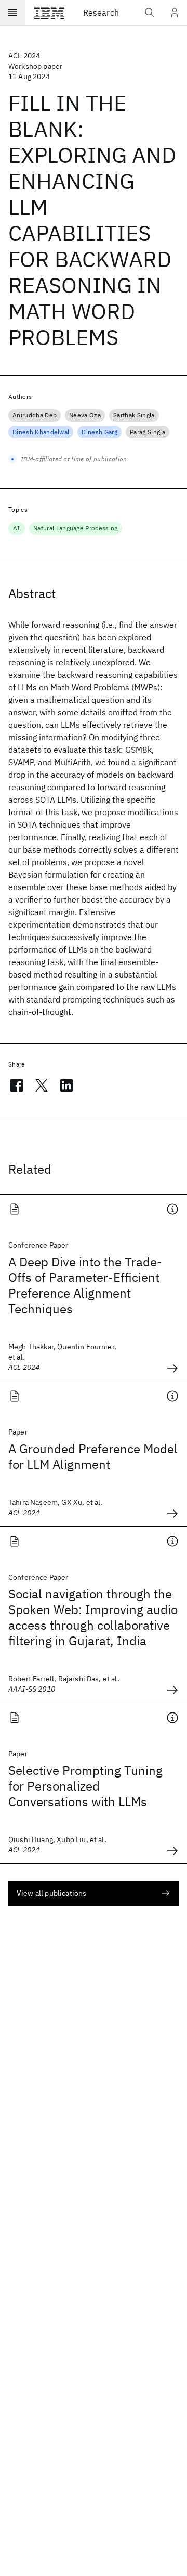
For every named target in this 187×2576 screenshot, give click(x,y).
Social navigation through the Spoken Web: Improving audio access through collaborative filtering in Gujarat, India (93, 1617)
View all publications (51, 1893)
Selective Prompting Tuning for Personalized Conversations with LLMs (85, 1786)
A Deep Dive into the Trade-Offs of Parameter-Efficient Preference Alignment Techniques (85, 1285)
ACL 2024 (24, 56)
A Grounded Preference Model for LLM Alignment (93, 1456)
